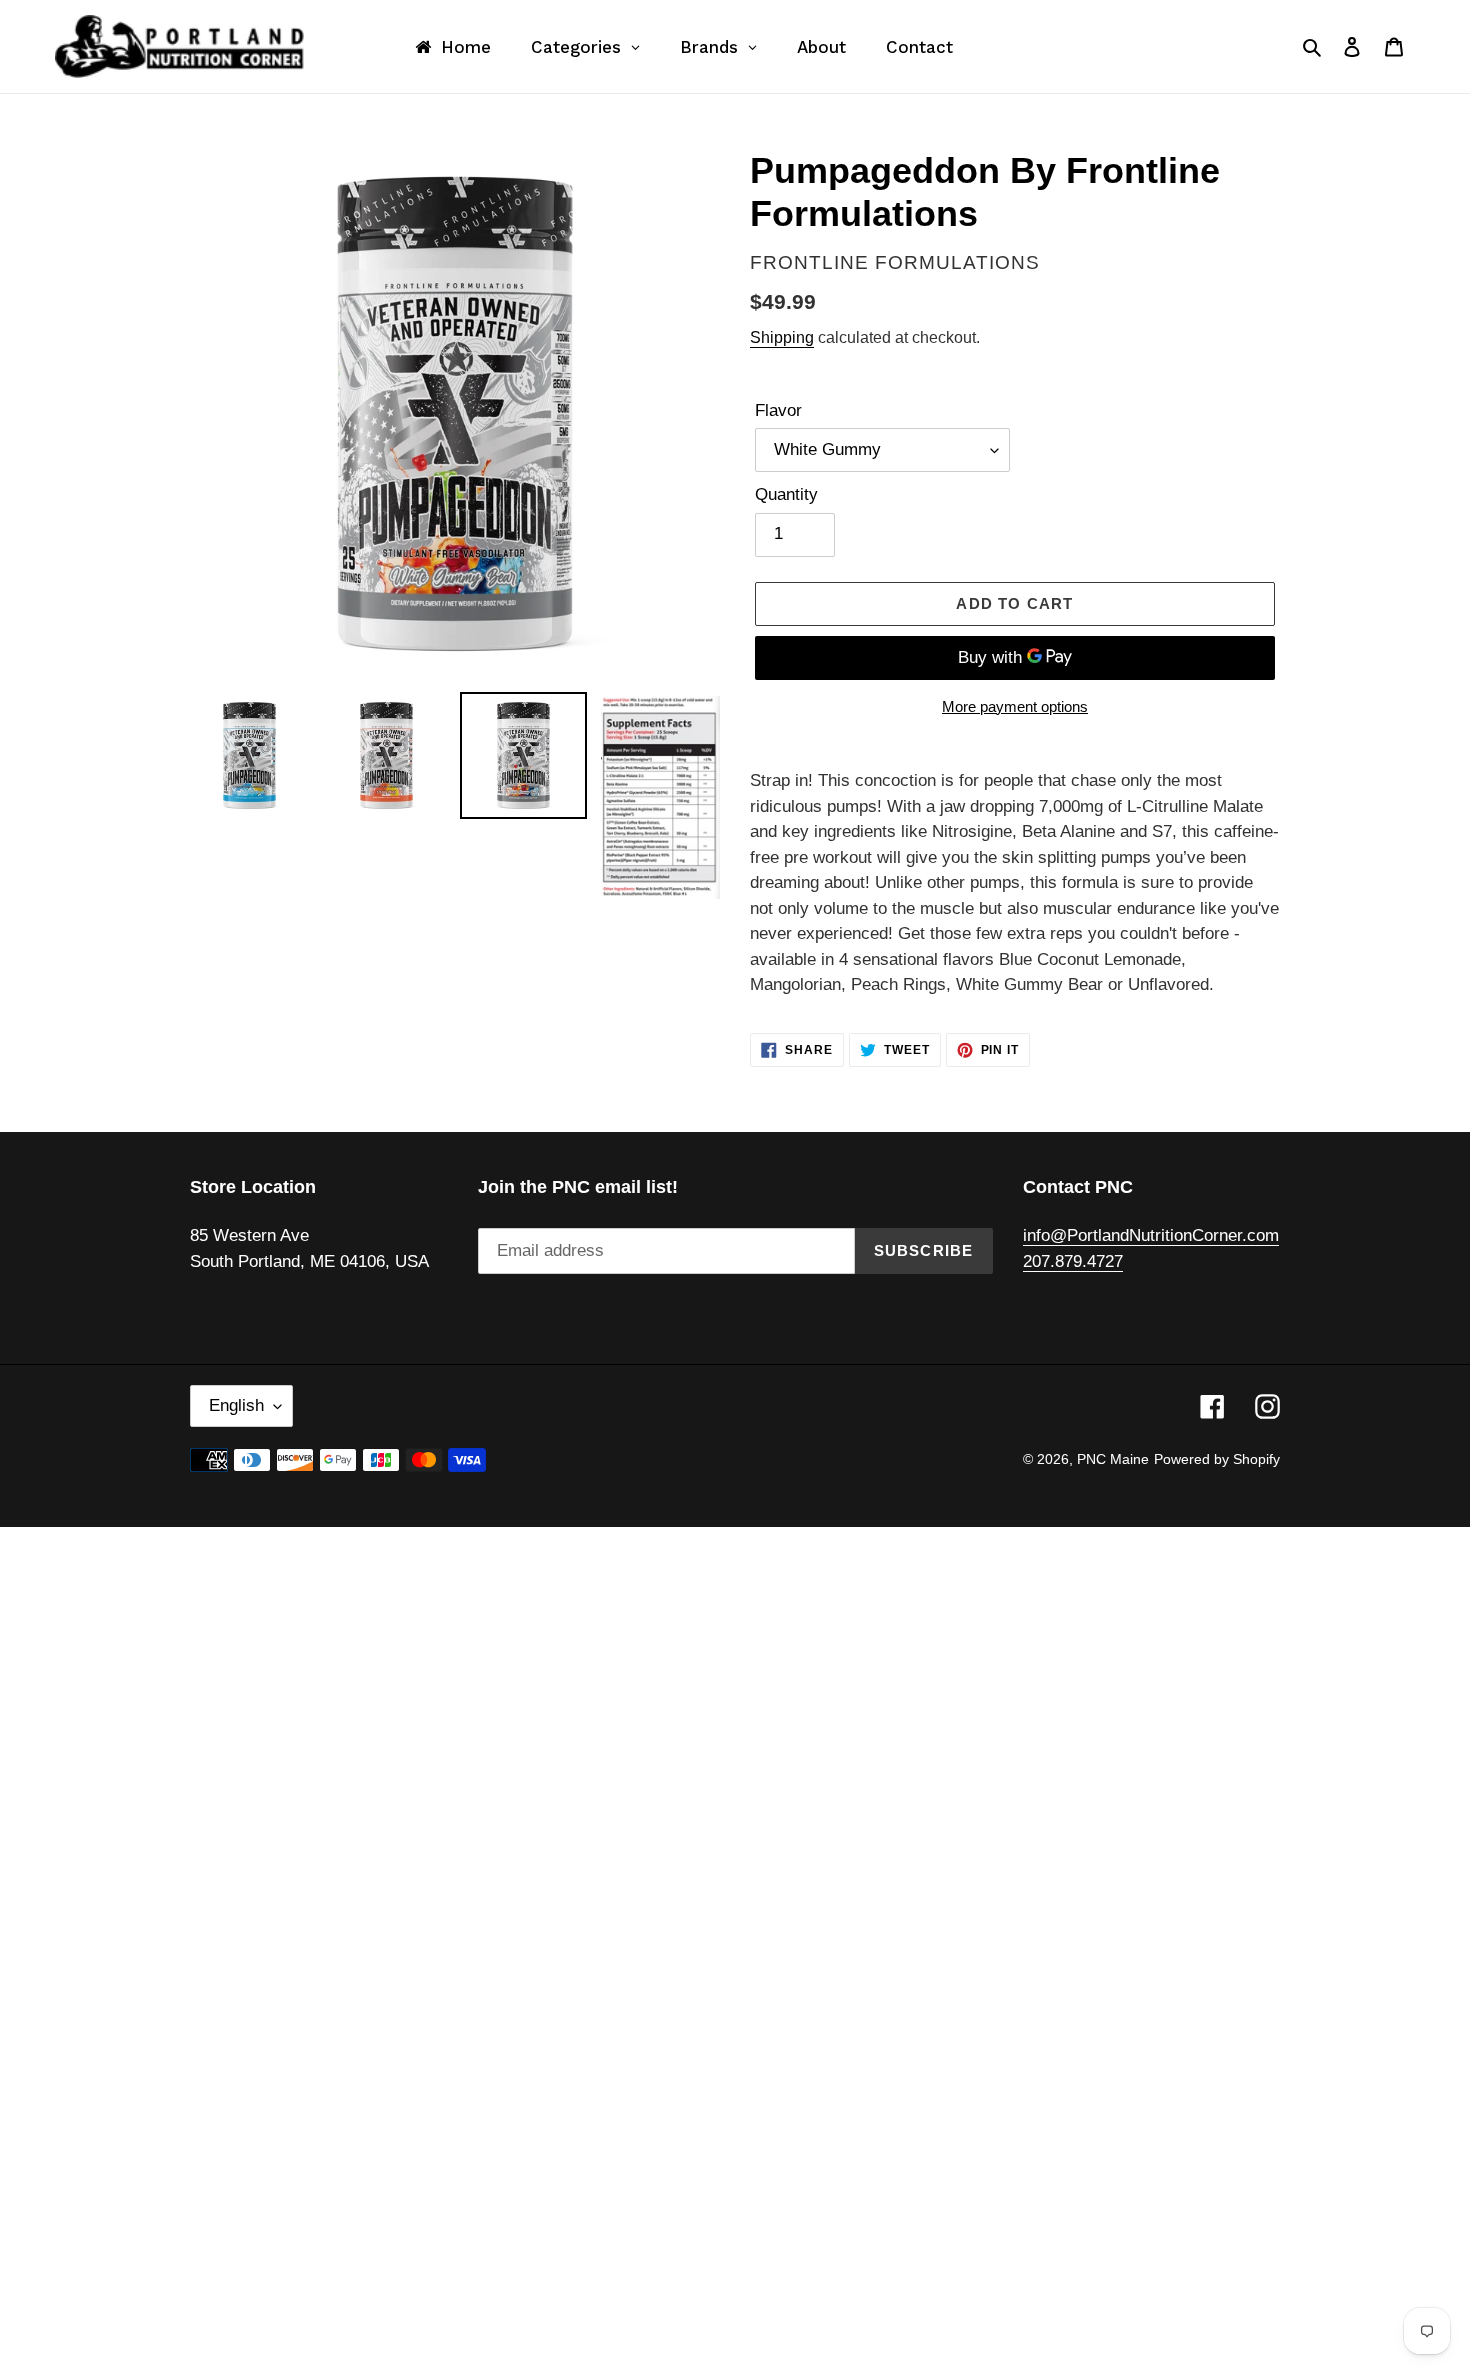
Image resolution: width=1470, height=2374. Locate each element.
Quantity (786, 494)
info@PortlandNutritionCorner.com (1151, 1235)
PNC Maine (1113, 1459)
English (236, 1405)
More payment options (1015, 706)
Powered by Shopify (1217, 1459)
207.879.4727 (1073, 1261)
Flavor (778, 410)
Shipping (782, 337)
